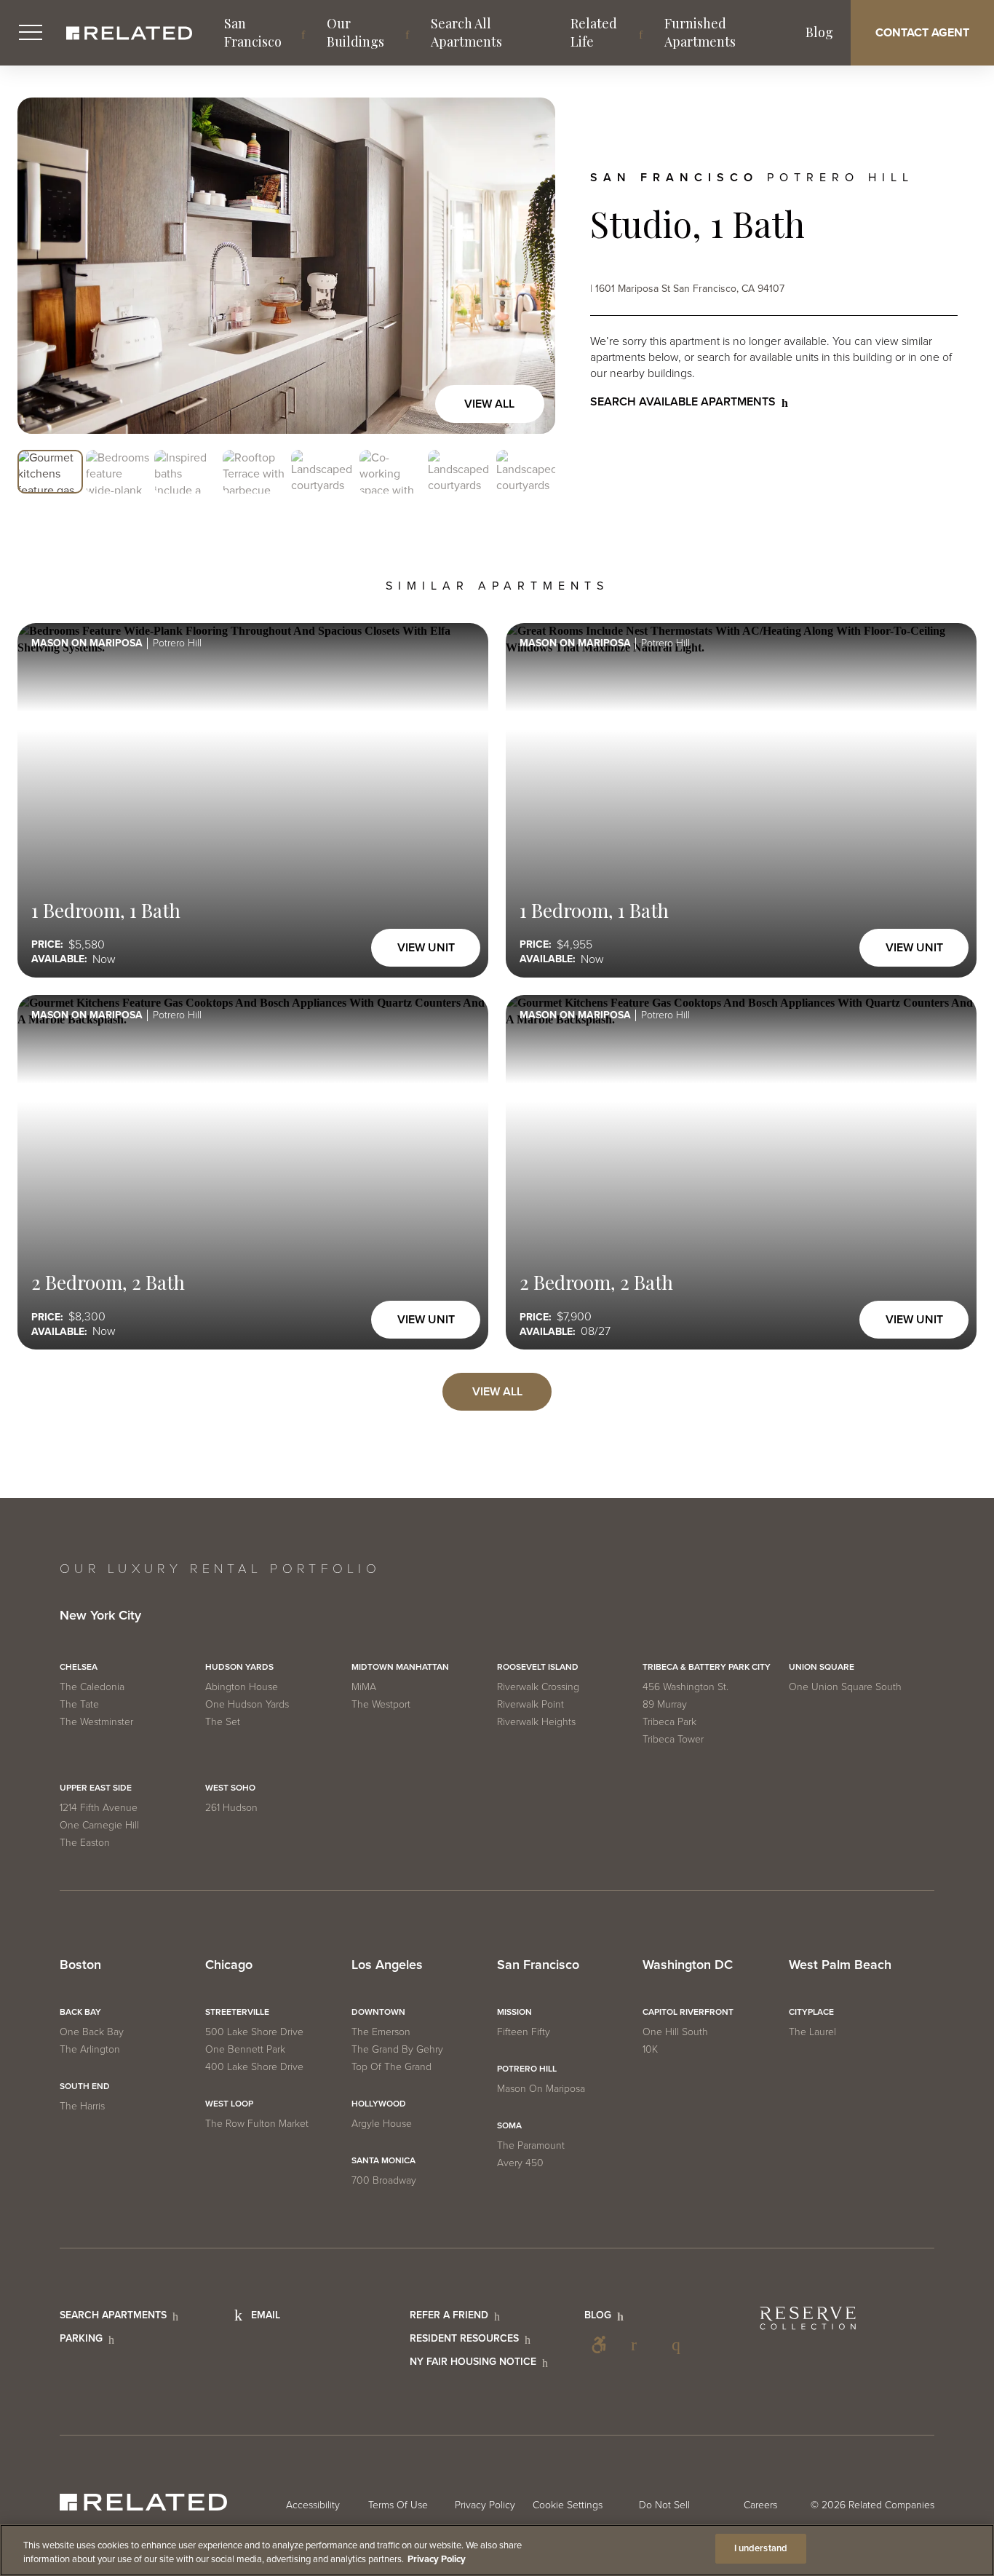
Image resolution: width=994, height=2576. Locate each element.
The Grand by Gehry (397, 2049)
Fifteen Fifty (524, 2032)
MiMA (364, 1687)
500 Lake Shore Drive (254, 2032)
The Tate (79, 1704)
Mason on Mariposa (541, 2089)
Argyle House (382, 2124)
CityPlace (811, 2012)
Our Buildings (355, 32)
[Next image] (529, 266)
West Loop (229, 2104)
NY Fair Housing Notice (473, 2362)
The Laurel (812, 2032)
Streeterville (237, 2012)
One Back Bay (92, 2032)
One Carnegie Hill (99, 1825)
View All (489, 404)
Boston (80, 1965)
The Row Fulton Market (257, 2124)
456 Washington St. (685, 1687)
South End (85, 2086)
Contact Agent (922, 33)
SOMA (509, 2125)
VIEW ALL (497, 1392)
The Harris (82, 2106)
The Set (223, 1722)
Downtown (378, 2012)
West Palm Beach (840, 1965)
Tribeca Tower (673, 1739)
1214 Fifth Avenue (99, 1808)
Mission (514, 2012)
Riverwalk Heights (536, 1722)
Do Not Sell (664, 2505)
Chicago (229, 1965)
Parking (81, 2338)
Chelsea (79, 1667)
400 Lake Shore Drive (254, 2067)
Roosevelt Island (538, 1667)
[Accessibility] (599, 2345)
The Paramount (531, 2145)
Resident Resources (464, 2338)
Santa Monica (383, 2160)
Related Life (594, 32)
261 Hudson (231, 1808)
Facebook (640, 2345)
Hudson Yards (239, 1667)
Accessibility (599, 2345)
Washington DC (688, 1965)
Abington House (242, 1687)
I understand (761, 2548)
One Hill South (675, 2032)
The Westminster (96, 1722)
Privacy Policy (485, 2505)
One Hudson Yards (247, 1704)
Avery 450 (520, 2163)
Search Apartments (113, 2315)
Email (266, 2315)
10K (650, 2049)
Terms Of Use (398, 2505)
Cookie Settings (568, 2505)
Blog (819, 32)
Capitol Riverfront (688, 2012)
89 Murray (665, 1704)
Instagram (680, 2345)
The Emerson (381, 2032)
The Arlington (90, 2049)
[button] (50, 472)
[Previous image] (44, 266)
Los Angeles (387, 1965)
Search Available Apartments (683, 402)
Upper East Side (96, 1788)
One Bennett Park (245, 2049)
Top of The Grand (391, 2067)
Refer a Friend (449, 2315)
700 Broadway (384, 2180)
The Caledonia (92, 1687)
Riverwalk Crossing (538, 1687)
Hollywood (379, 2104)
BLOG (598, 2315)
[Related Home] (129, 33)
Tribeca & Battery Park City (707, 1667)
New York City (100, 1616)
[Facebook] (640, 2345)
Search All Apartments (466, 32)
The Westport (381, 1704)
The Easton (85, 1843)
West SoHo (230, 1788)
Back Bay (80, 2012)
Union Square (822, 1667)
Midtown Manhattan (400, 1667)
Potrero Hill (527, 2069)
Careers (760, 2505)
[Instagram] (680, 2345)
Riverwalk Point (530, 1704)
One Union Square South (845, 1687)
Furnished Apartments (700, 32)
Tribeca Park (669, 1722)
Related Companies (891, 2505)
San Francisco (253, 32)
